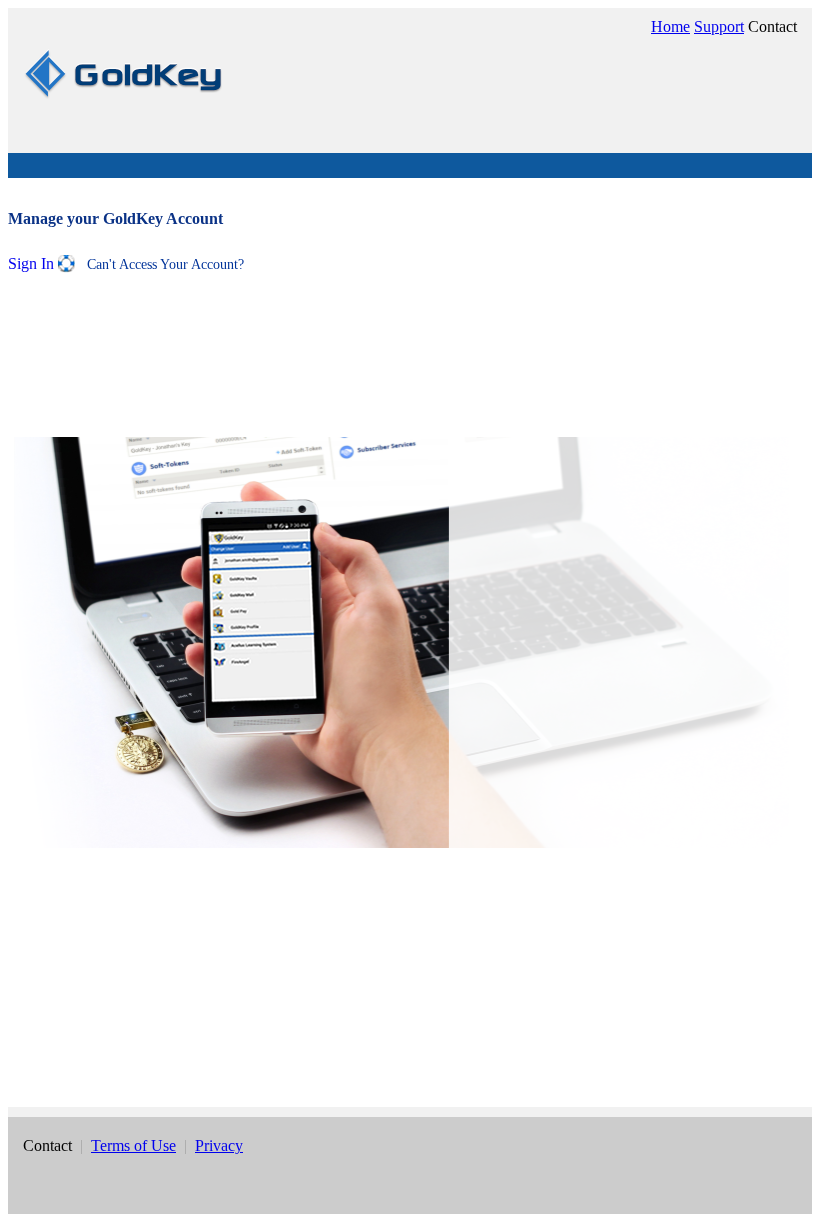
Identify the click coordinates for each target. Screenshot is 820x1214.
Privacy (219, 1145)
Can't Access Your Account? (159, 264)
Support (719, 26)
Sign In (33, 263)
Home (670, 26)
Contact (772, 26)
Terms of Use (133, 1145)
